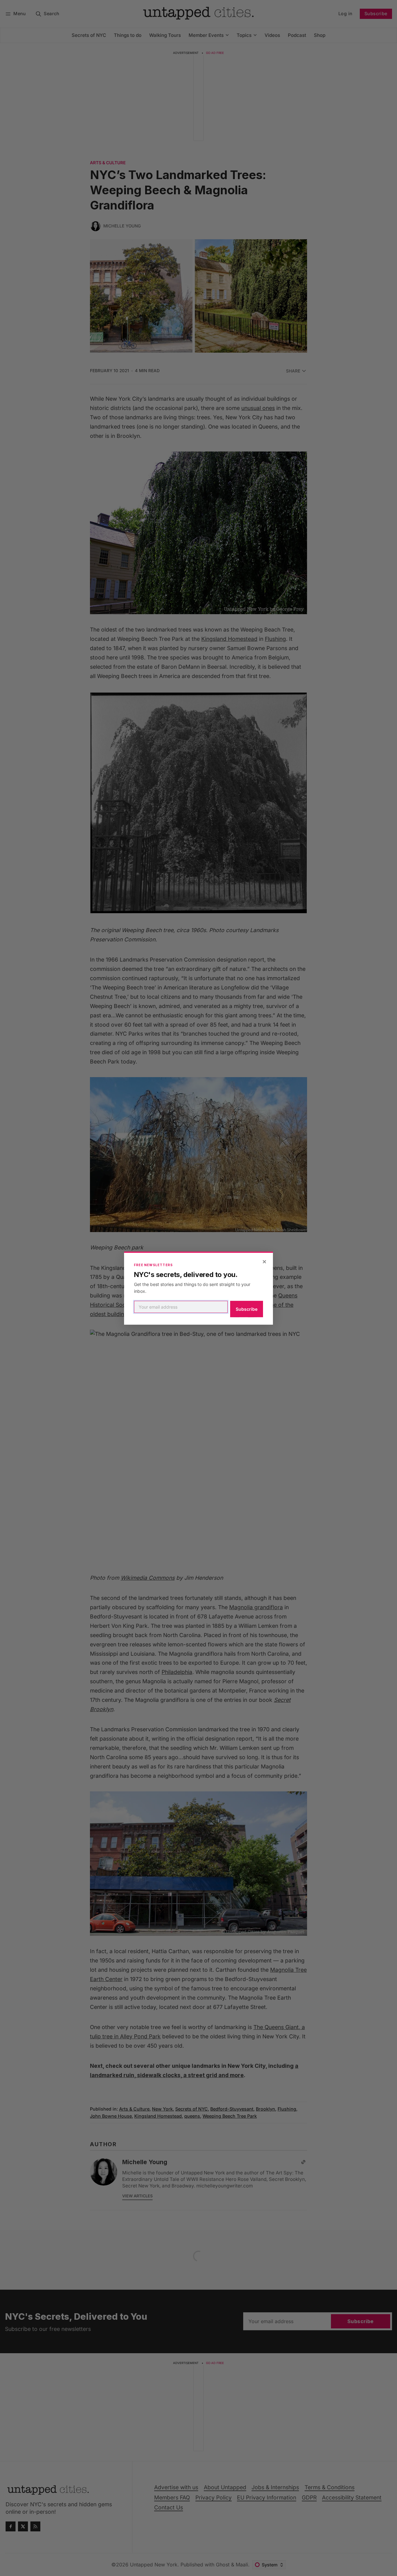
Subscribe (247, 1309)
